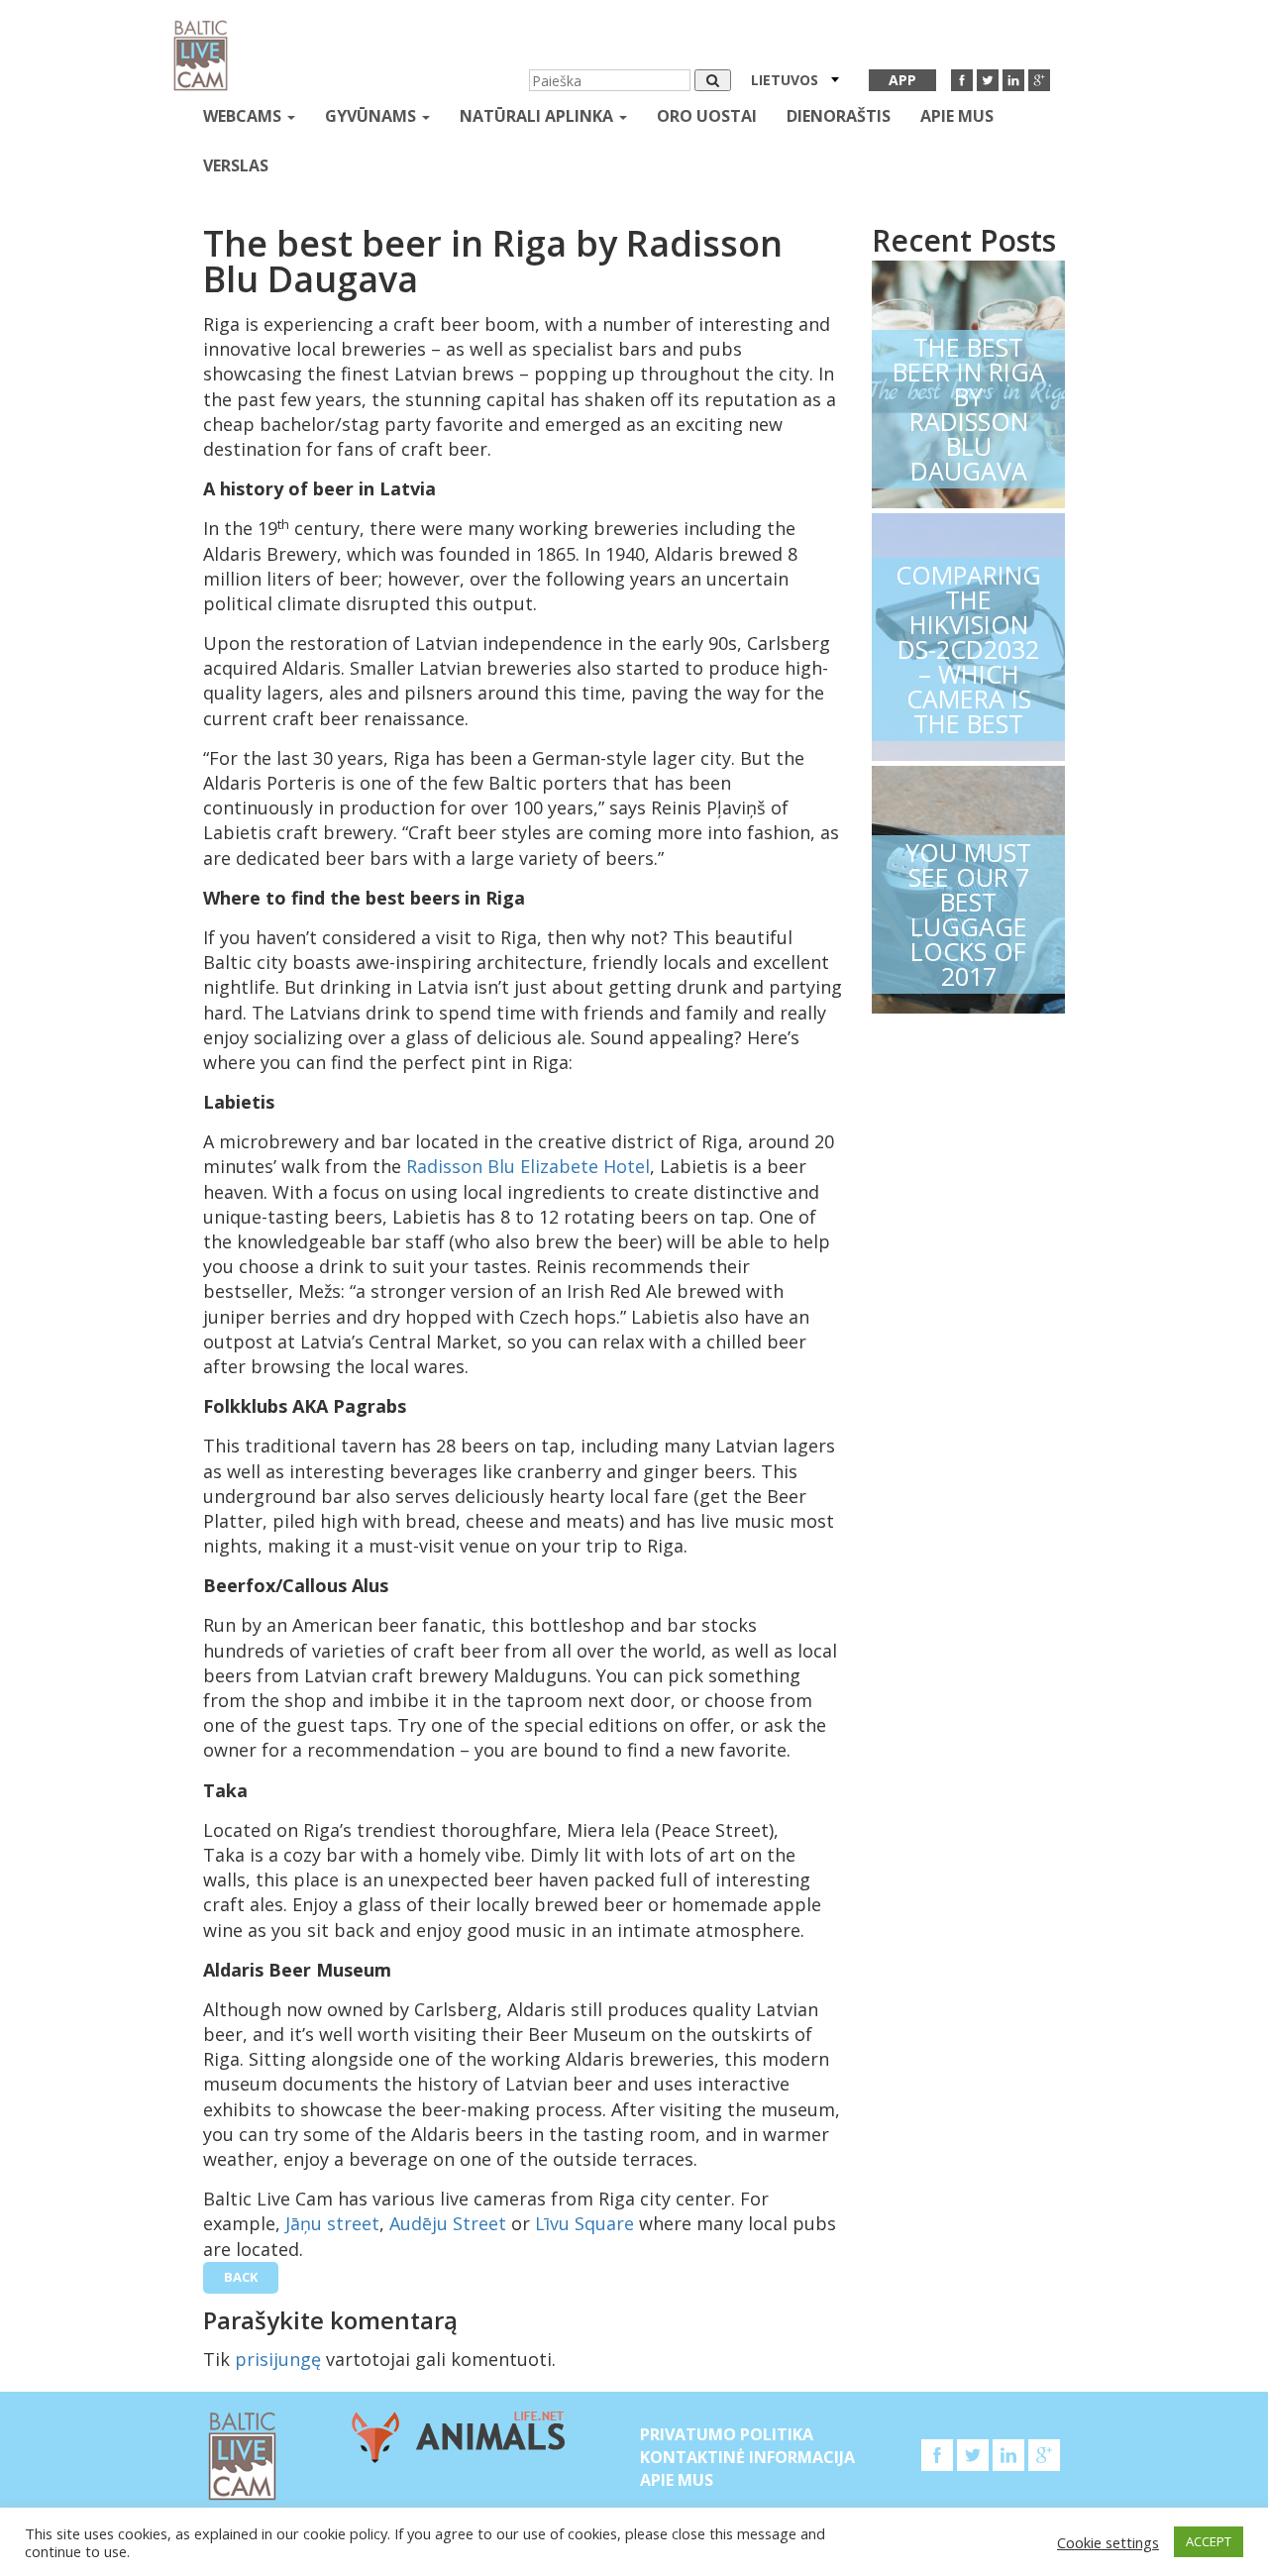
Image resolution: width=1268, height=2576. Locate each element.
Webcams (244, 116)
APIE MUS (957, 116)
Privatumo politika (727, 2434)
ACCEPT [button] (1209, 2541)
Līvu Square (584, 2223)
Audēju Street (448, 2223)
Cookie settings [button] (1108, 2542)
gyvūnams (372, 116)
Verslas (236, 165)
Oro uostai (707, 116)
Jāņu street (332, 2223)
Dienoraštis (839, 116)
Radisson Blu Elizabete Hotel (528, 1166)
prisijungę (278, 2359)
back (241, 2277)
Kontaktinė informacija (747, 2457)
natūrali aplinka (538, 116)
